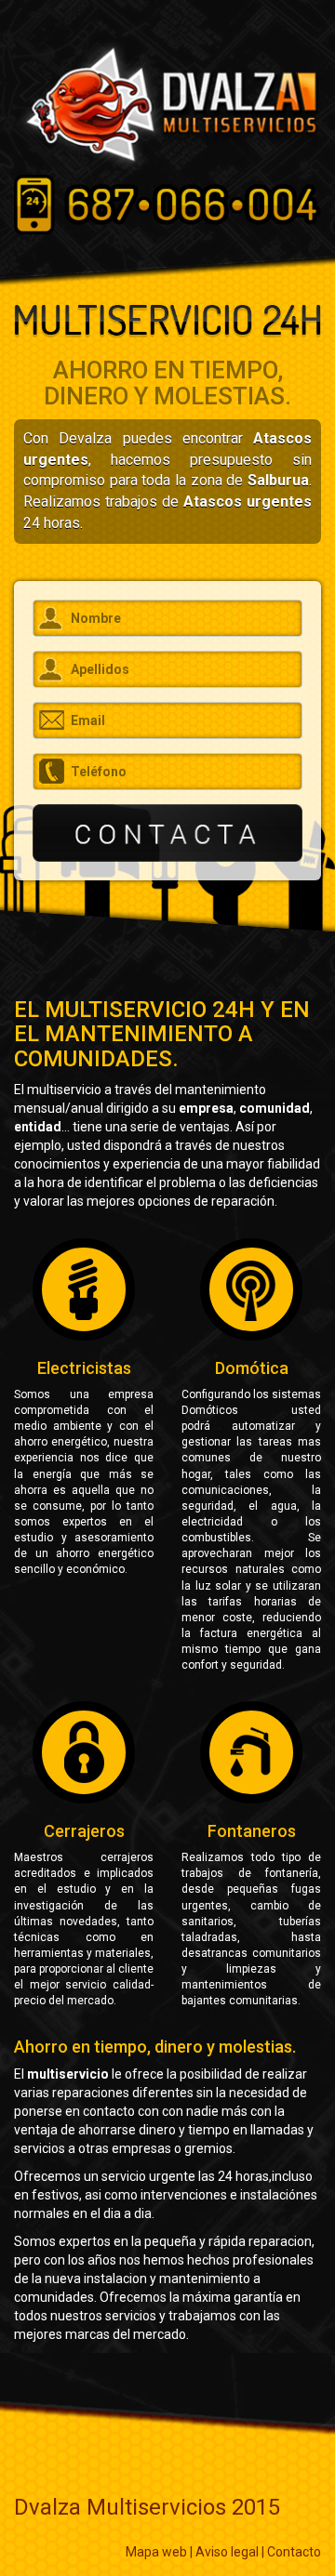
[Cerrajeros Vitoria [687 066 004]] (167, 104)
